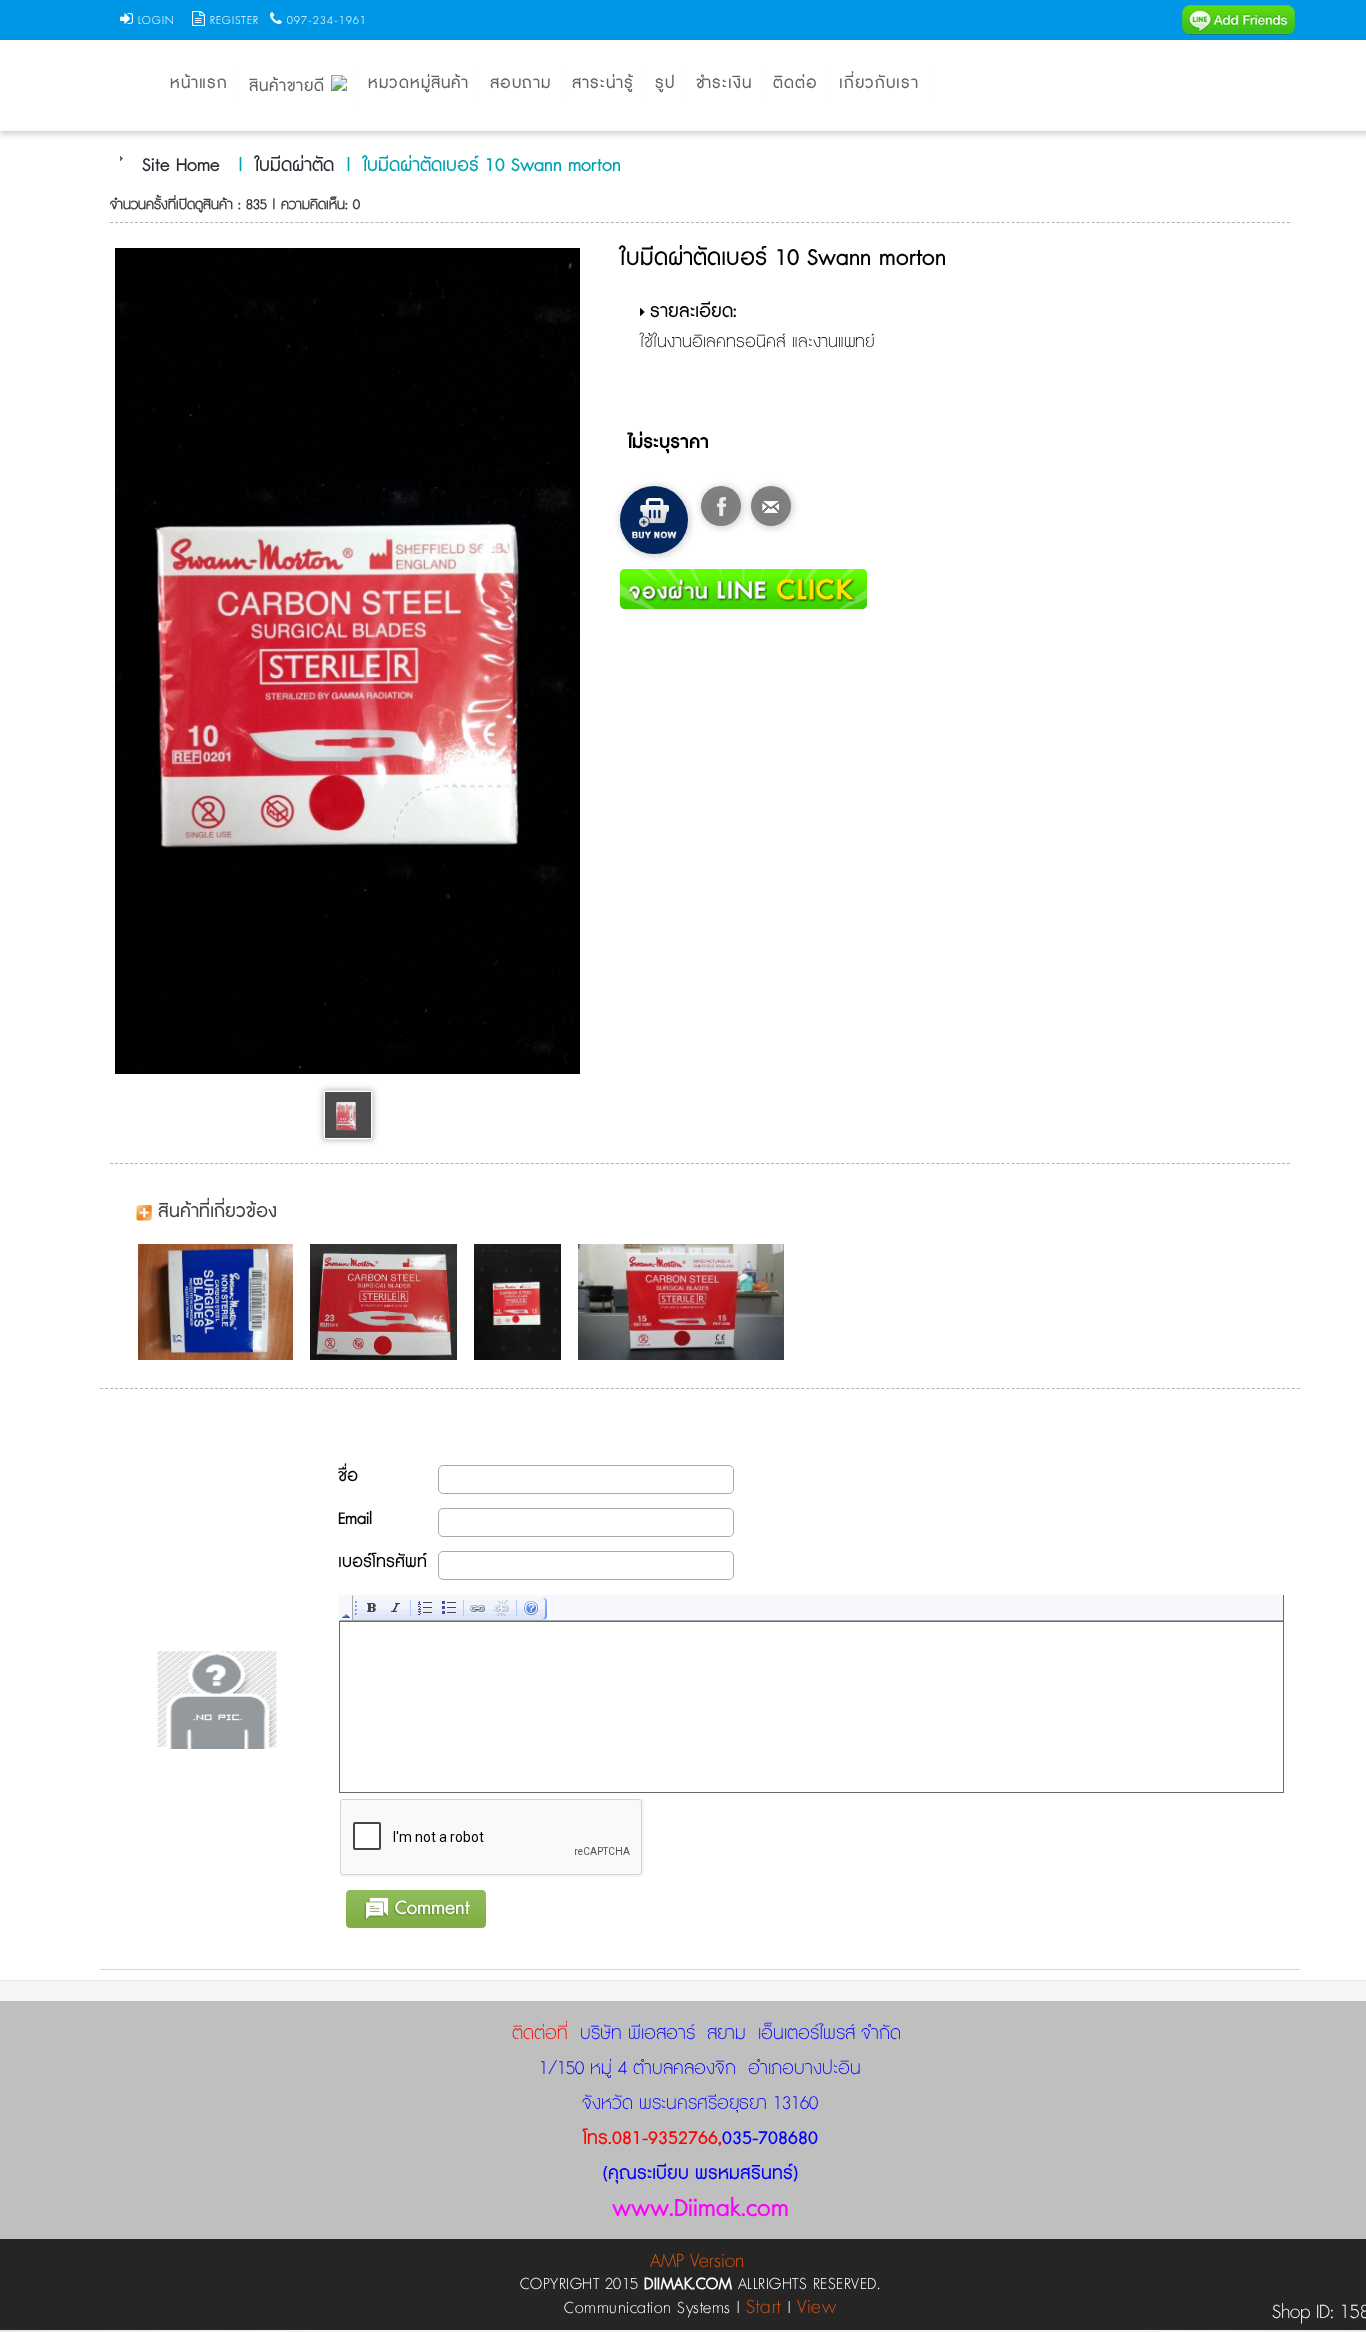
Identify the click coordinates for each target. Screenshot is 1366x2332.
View (816, 2307)
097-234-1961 (327, 21)
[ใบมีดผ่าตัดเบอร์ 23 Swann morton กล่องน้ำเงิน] (220, 1302)
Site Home (181, 166)
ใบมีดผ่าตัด (294, 166)
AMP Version (697, 2261)
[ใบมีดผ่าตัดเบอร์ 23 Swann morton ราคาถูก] (388, 1302)
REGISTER (234, 21)
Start (764, 2307)
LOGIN (156, 21)
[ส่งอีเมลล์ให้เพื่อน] (771, 506)
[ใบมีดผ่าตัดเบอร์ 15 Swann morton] (686, 1302)
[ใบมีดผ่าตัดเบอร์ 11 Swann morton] (522, 1302)
